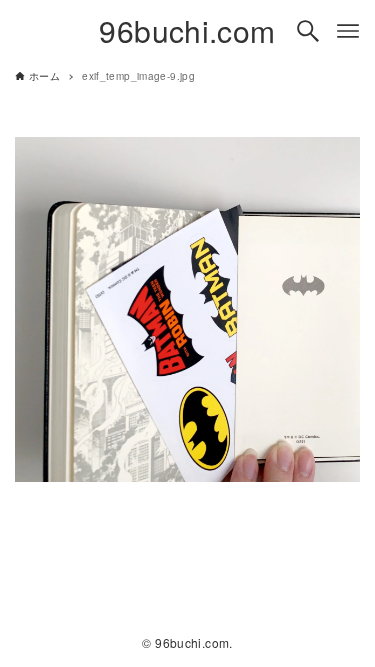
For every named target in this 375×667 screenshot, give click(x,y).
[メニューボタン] (348, 31)
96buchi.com (187, 30)
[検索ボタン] (308, 31)
